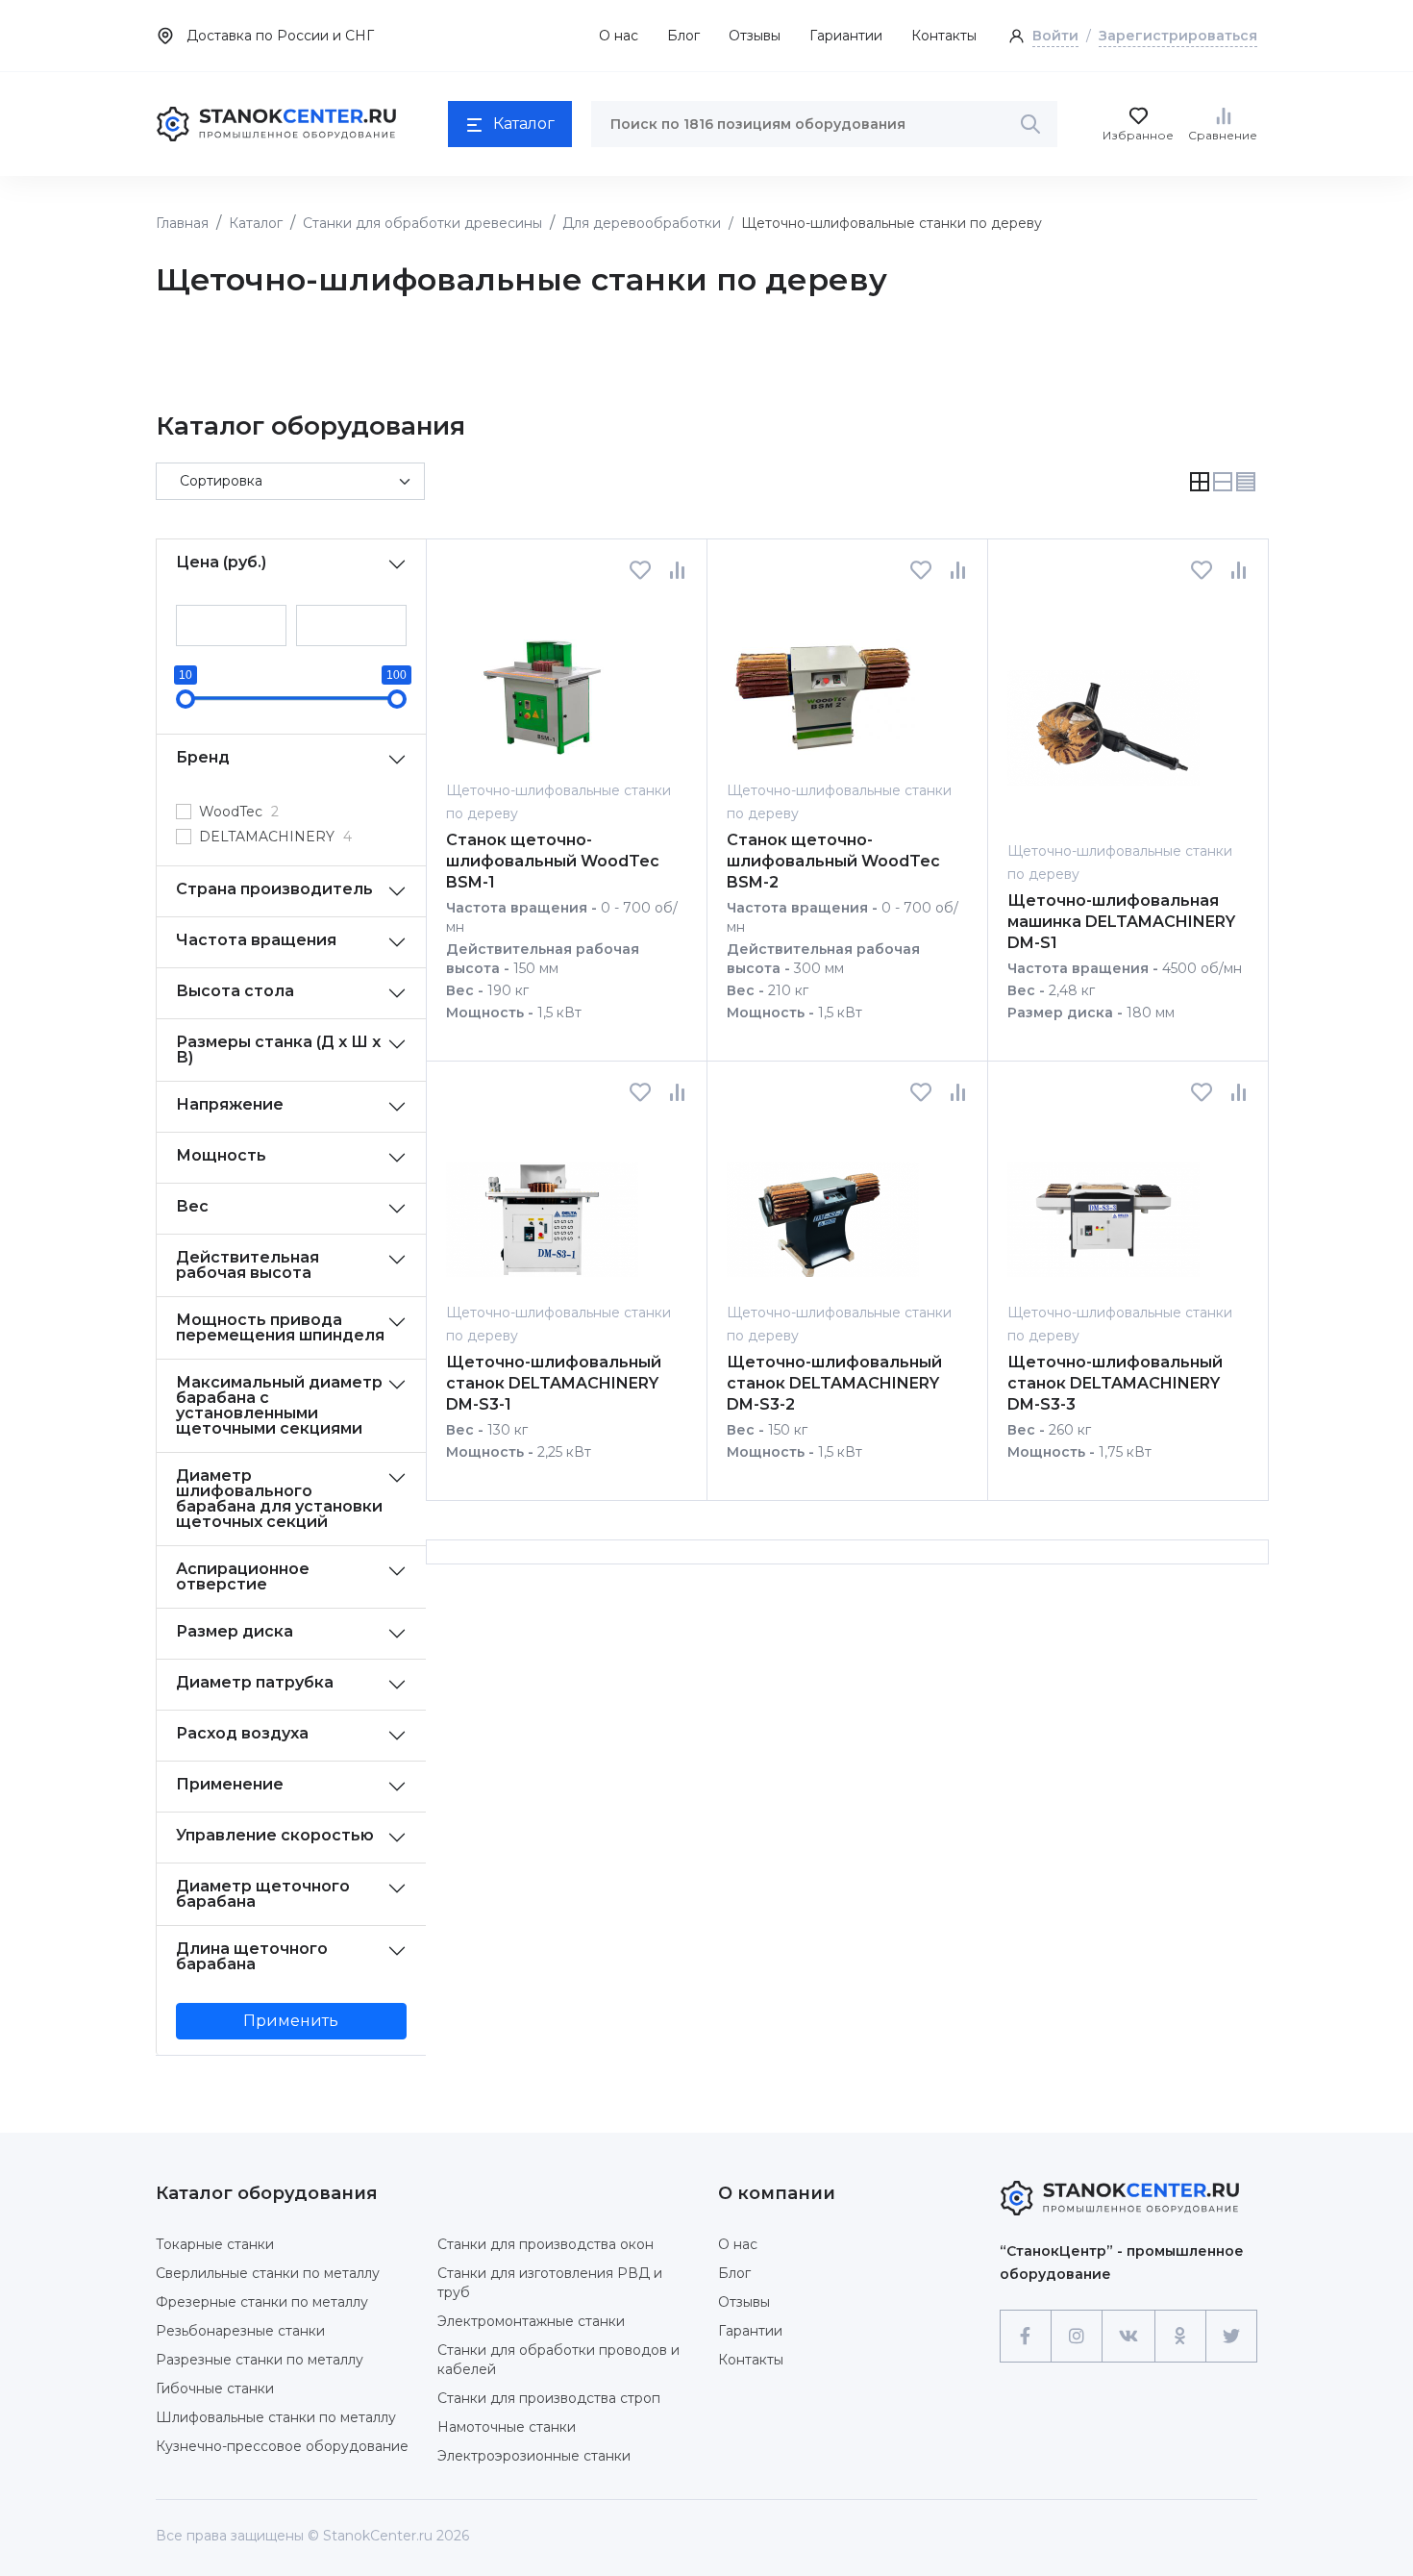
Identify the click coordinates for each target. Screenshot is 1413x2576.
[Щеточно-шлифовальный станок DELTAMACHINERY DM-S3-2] (823, 1201)
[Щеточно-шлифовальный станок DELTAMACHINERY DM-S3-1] (542, 1201)
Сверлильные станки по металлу (268, 2273)
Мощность (221, 1155)
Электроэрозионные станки (534, 2456)
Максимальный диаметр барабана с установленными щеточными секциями (279, 1405)
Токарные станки (215, 2244)
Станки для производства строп (549, 2398)
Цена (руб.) (221, 562)
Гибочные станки (215, 2388)
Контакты (944, 36)
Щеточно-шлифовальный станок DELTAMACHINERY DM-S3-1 (554, 1383)
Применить (291, 2021)
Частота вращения (256, 940)
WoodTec (239, 812)
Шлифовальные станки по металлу (276, 2417)
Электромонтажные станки (531, 2321)
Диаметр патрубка (255, 1682)
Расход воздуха (242, 1733)
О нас (619, 36)
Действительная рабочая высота (248, 1265)
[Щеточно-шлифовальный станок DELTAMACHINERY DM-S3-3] (1103, 1201)
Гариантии (846, 36)
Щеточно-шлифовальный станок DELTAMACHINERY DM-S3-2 (834, 1383)
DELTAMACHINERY (275, 837)
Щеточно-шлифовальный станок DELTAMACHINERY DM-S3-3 (1115, 1383)
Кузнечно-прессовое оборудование (282, 2446)
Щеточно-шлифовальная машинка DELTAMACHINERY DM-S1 (1121, 922)
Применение (230, 1784)
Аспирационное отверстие (243, 1576)
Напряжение (230, 1104)
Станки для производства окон (545, 2244)
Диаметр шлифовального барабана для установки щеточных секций (279, 1499)
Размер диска (235, 1631)
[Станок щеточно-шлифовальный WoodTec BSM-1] (542, 679)
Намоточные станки (507, 2427)
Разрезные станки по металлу (260, 2360)
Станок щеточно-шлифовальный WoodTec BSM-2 (833, 861)
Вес (192, 1206)
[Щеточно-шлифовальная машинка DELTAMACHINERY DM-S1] (1103, 710)
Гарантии (750, 2331)
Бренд (203, 757)
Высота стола (235, 991)
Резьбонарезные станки (240, 2331)
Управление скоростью (275, 1835)
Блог (683, 36)
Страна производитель (274, 889)
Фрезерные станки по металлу (262, 2302)
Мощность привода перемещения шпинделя (280, 1327)
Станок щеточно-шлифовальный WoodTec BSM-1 (553, 861)
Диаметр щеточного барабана (263, 1894)
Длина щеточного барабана (252, 1956)
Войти (1055, 36)
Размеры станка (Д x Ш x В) (278, 1050)
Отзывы (755, 36)
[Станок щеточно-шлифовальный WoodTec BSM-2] (823, 679)
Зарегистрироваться (1178, 36)
